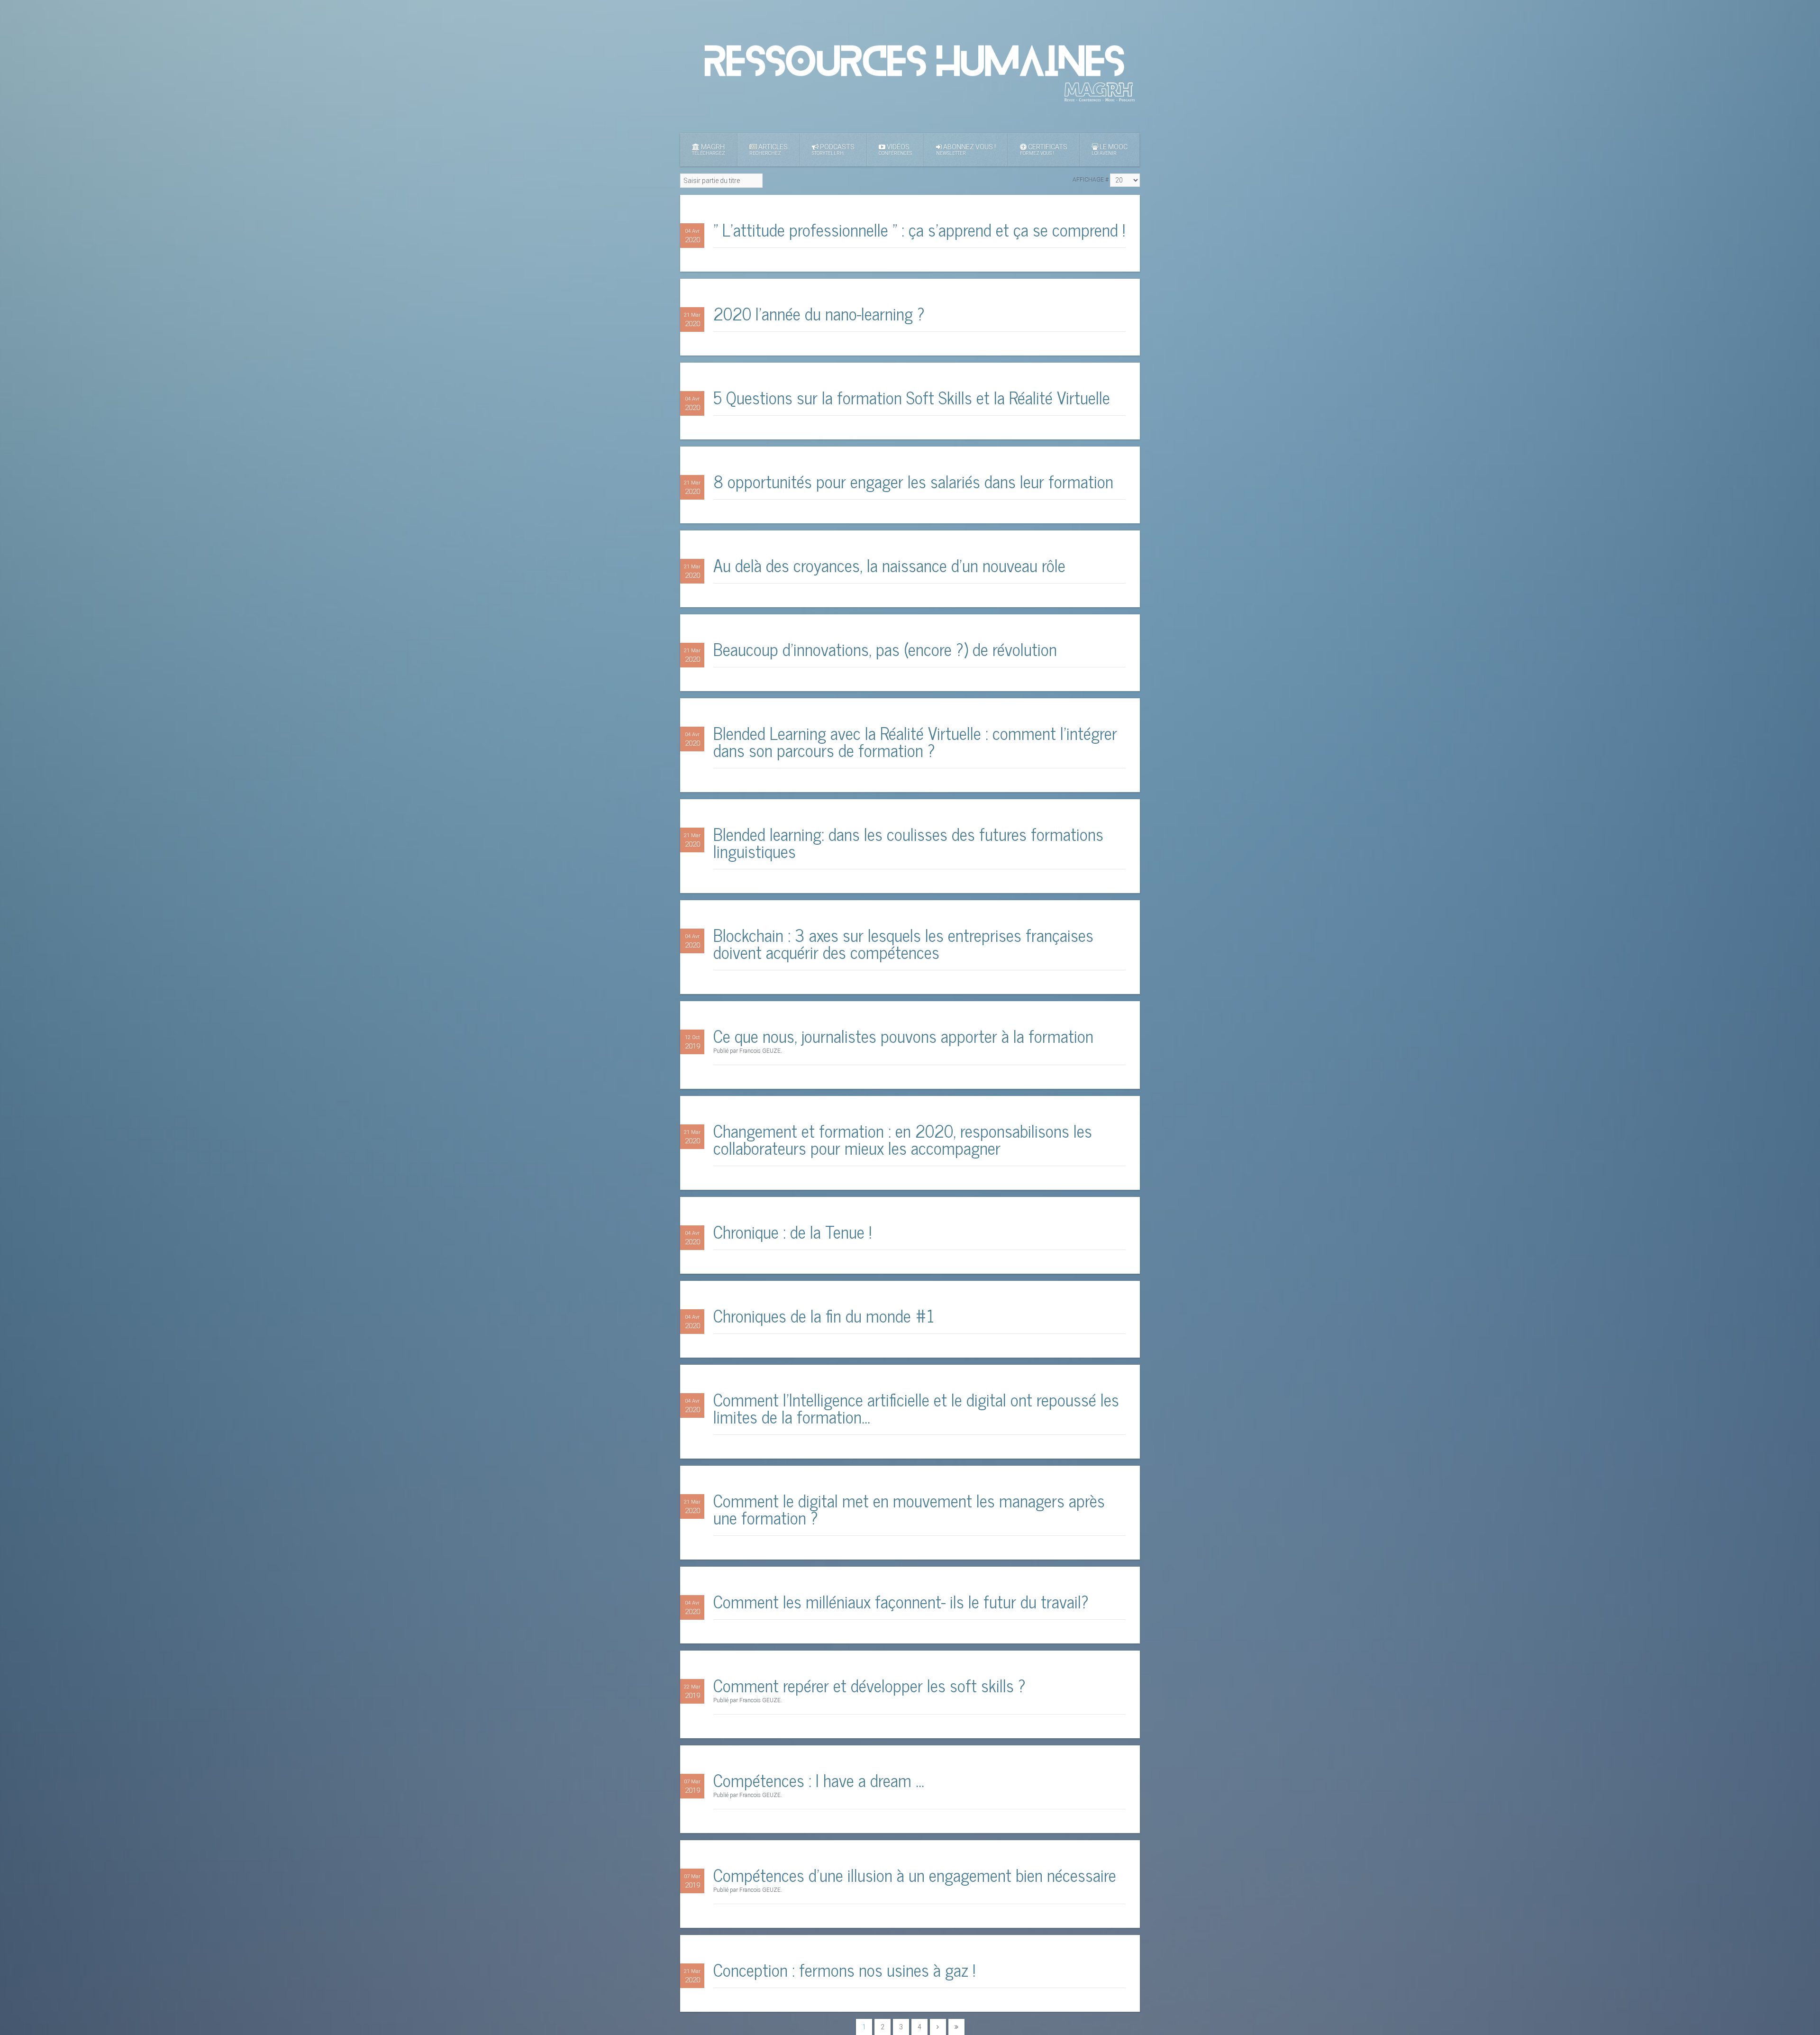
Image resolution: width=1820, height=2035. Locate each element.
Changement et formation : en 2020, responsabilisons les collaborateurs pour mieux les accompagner (903, 1139)
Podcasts (833, 150)
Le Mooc (1110, 150)
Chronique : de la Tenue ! (792, 1231)
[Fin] (956, 2027)
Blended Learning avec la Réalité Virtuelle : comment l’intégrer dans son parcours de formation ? (915, 741)
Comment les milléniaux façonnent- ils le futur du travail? (901, 1601)
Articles (769, 150)
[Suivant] (938, 2027)
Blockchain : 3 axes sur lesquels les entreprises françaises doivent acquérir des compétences (903, 943)
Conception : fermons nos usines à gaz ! (844, 1969)
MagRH (709, 150)
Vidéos (895, 150)
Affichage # (1091, 180)
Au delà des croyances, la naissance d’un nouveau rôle (889, 565)
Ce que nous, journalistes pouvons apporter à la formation (903, 1036)
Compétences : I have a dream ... (819, 1780)
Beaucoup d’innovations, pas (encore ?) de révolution (885, 649)
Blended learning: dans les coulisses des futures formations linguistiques (908, 842)
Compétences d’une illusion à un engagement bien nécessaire (915, 1875)
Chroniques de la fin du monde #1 (824, 1315)
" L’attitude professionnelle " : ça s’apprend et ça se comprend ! (919, 229)
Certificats (1044, 150)
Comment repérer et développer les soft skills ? (869, 1685)
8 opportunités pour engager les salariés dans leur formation (913, 481)
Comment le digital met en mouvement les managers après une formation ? (909, 1509)
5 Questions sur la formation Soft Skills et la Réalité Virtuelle (912, 397)
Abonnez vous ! (966, 150)
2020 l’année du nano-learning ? (819, 313)
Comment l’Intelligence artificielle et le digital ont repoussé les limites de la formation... (916, 1408)
